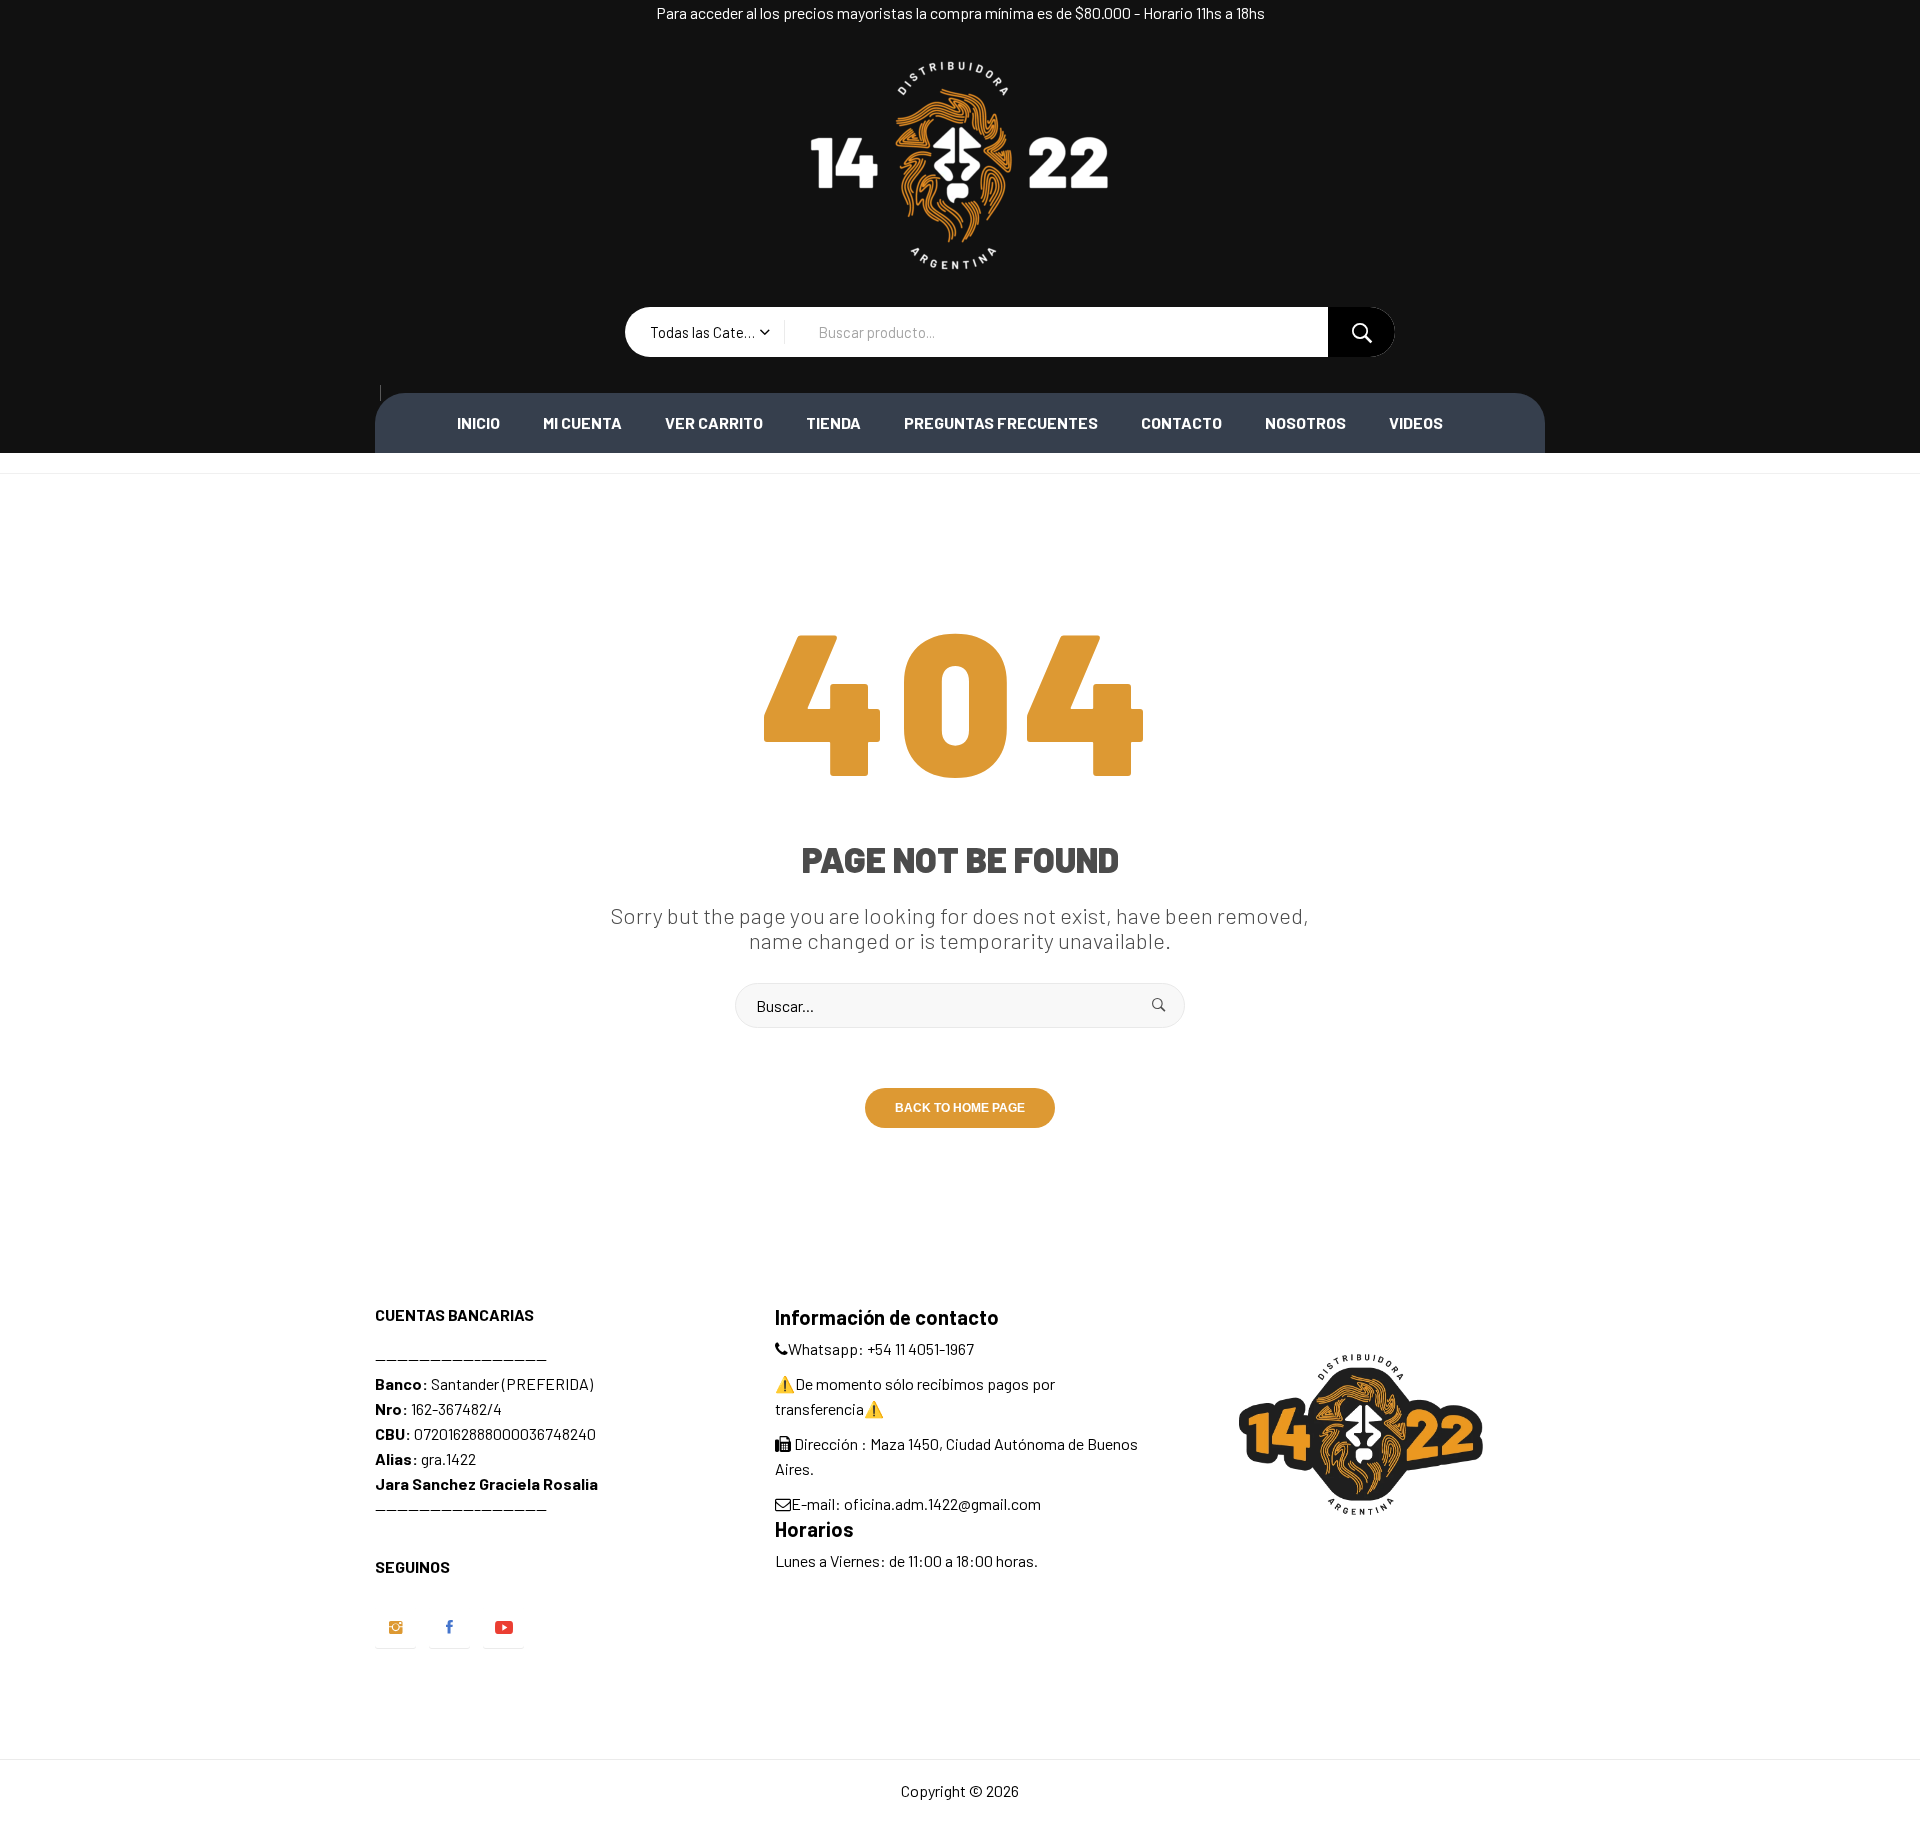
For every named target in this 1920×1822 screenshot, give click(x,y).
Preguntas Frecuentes (1001, 422)
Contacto (1181, 422)
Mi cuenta (582, 422)
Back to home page (960, 1108)
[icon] (395, 1627)
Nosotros (1305, 422)
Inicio (478, 422)
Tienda (833, 422)
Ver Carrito (714, 422)
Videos (1416, 422)
